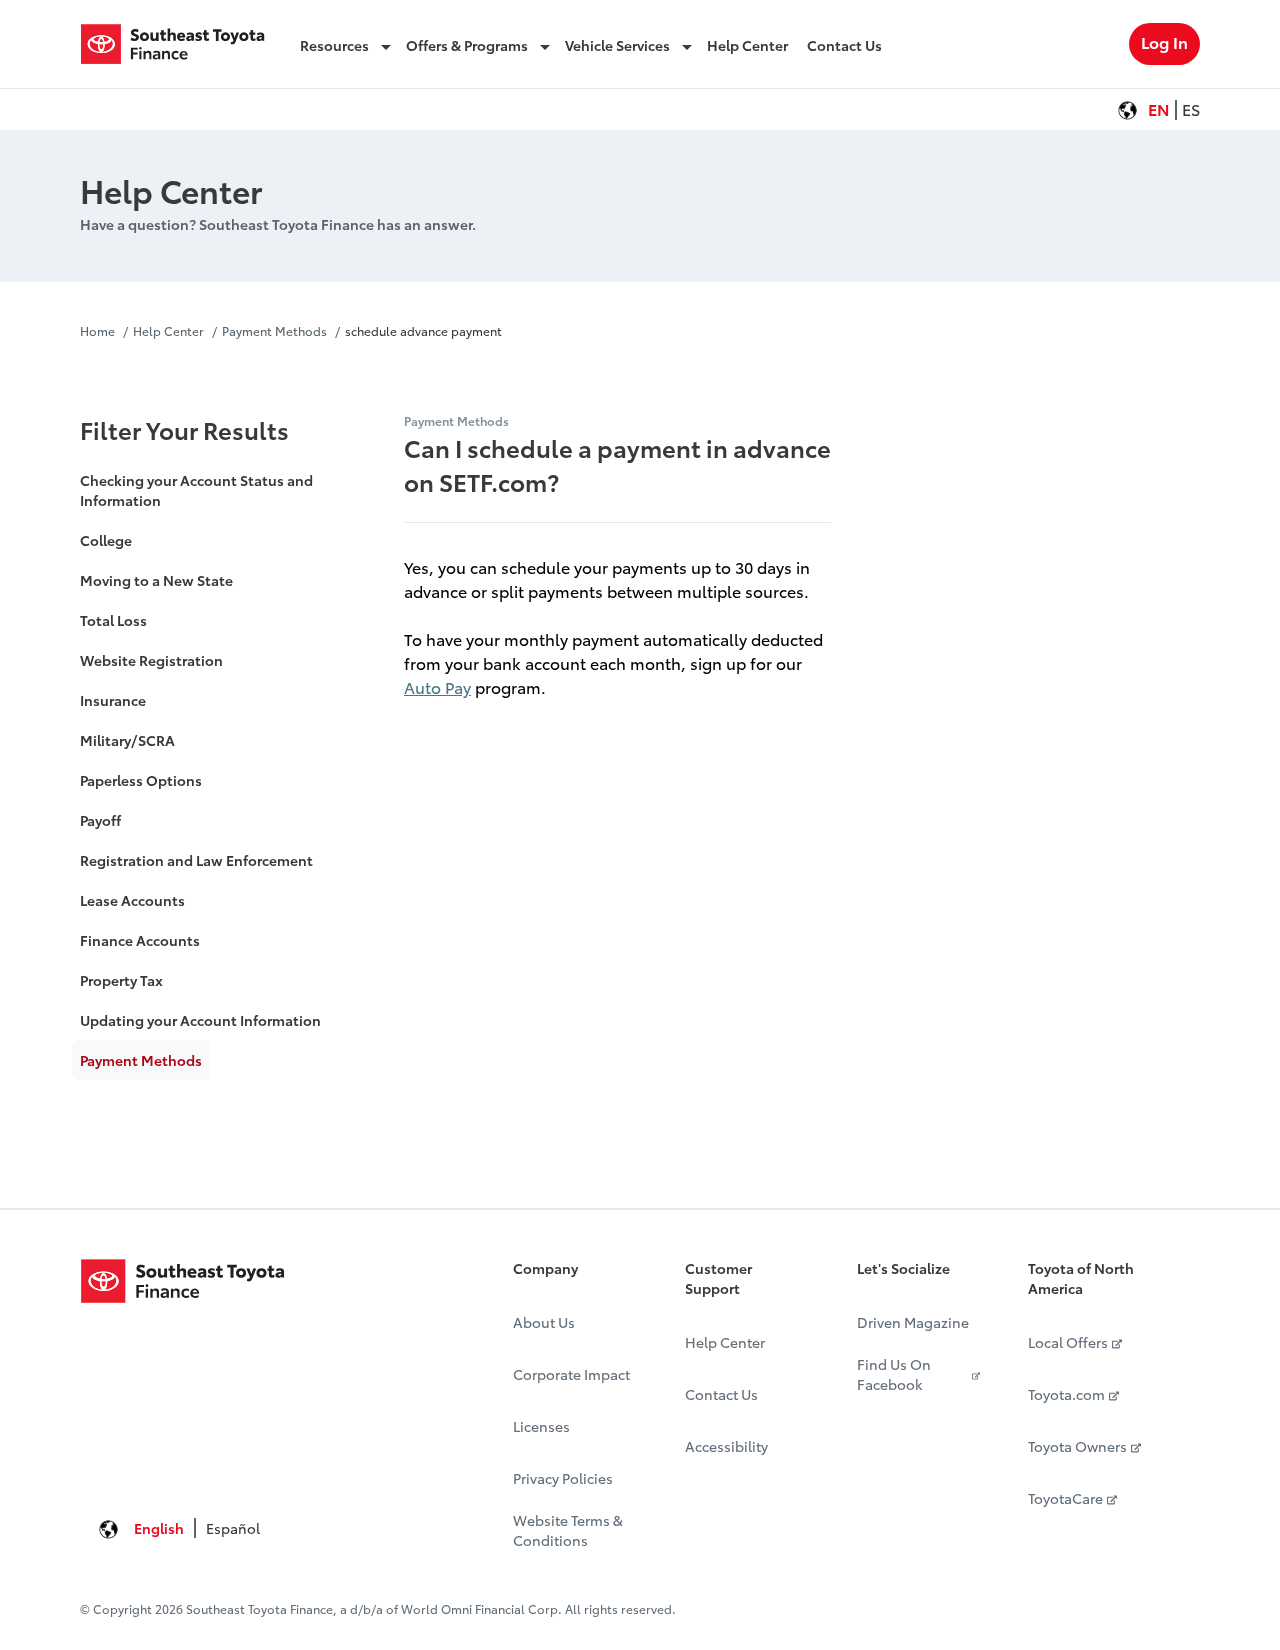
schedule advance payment (423, 330)
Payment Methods (274, 330)
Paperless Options (141, 780)
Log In (1164, 41)
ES (1191, 108)
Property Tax (121, 980)
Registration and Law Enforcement (196, 860)
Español (233, 1528)
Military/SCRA (127, 740)
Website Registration (151, 660)
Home (99, 330)
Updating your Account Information (200, 1020)
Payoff (100, 820)
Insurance (113, 700)
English (159, 1528)
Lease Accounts (132, 900)
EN (1159, 108)
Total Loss (113, 620)
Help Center (168, 330)
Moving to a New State (156, 580)
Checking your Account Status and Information (196, 490)
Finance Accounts (140, 940)
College (106, 540)
